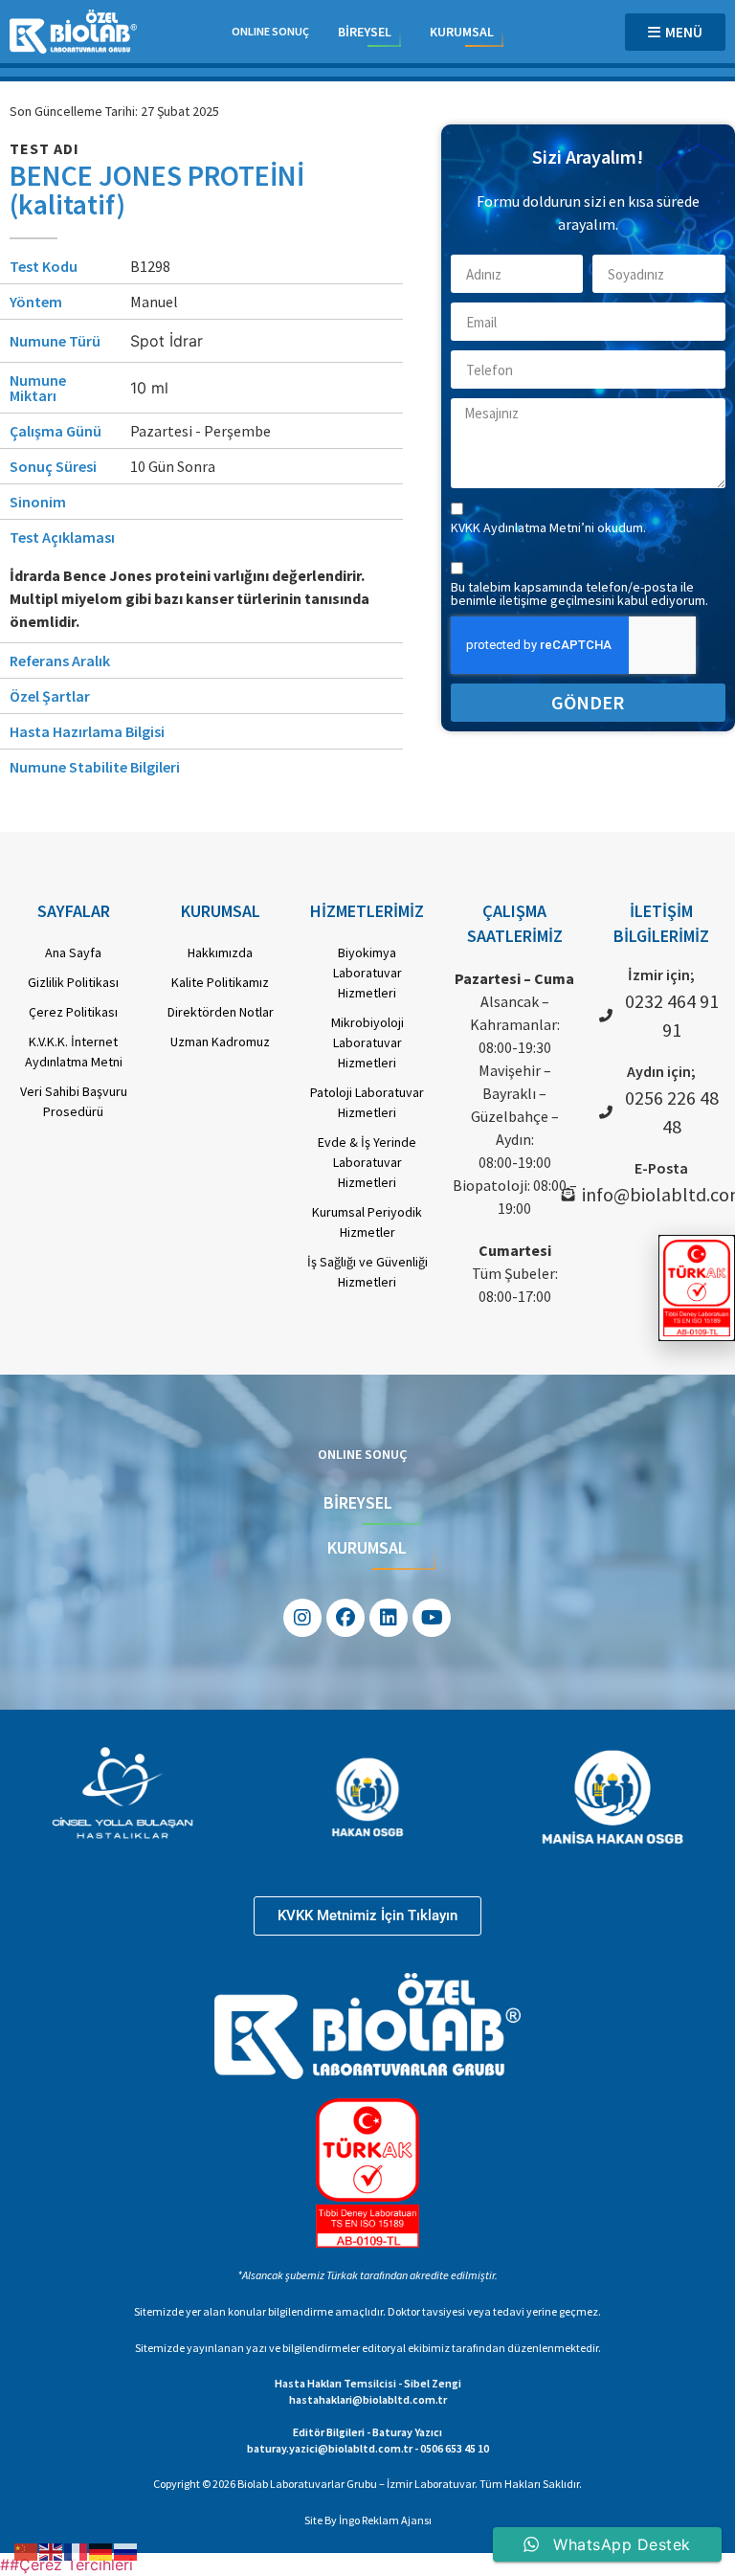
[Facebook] (345, 1618)
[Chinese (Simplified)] (27, 2550)
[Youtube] (432, 1618)
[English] (52, 2550)
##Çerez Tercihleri (67, 2565)
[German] (101, 2550)
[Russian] (126, 2550)
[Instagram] (302, 1618)
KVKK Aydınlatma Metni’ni (524, 527)
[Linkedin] (389, 1618)
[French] (77, 2550)
